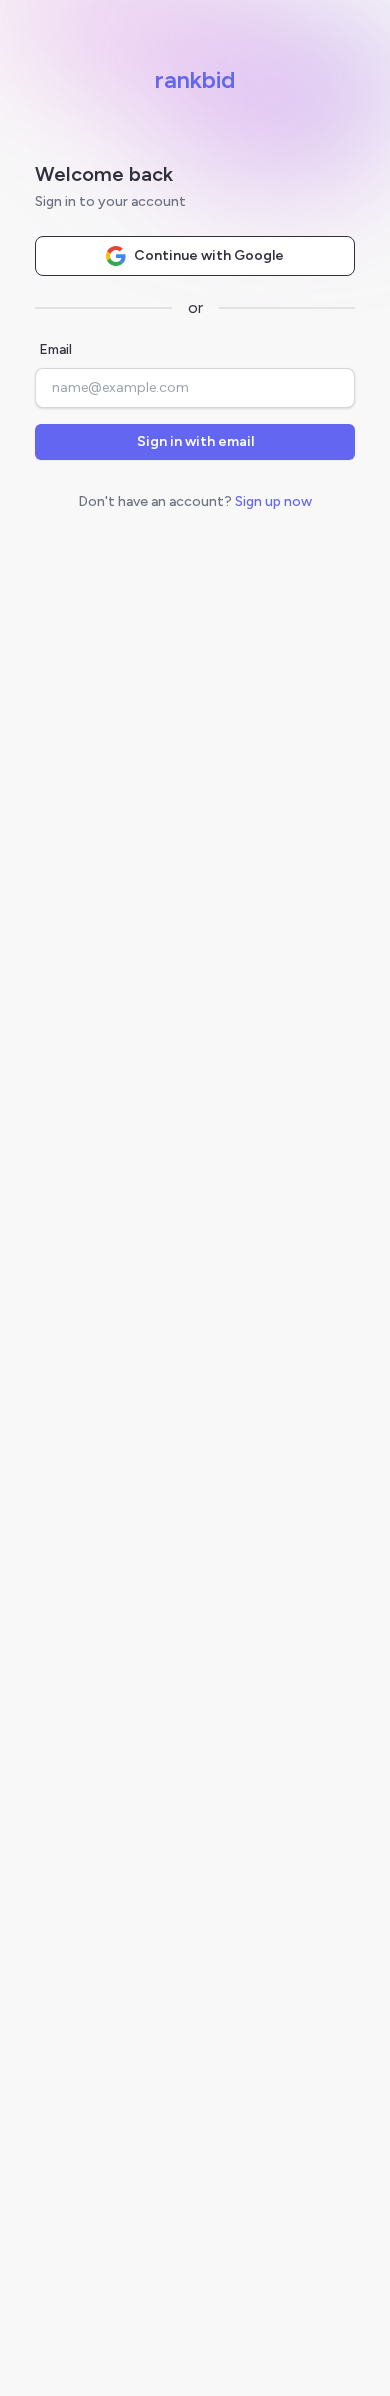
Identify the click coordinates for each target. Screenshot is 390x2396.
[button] (195, 442)
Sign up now (273, 501)
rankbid (195, 79)
